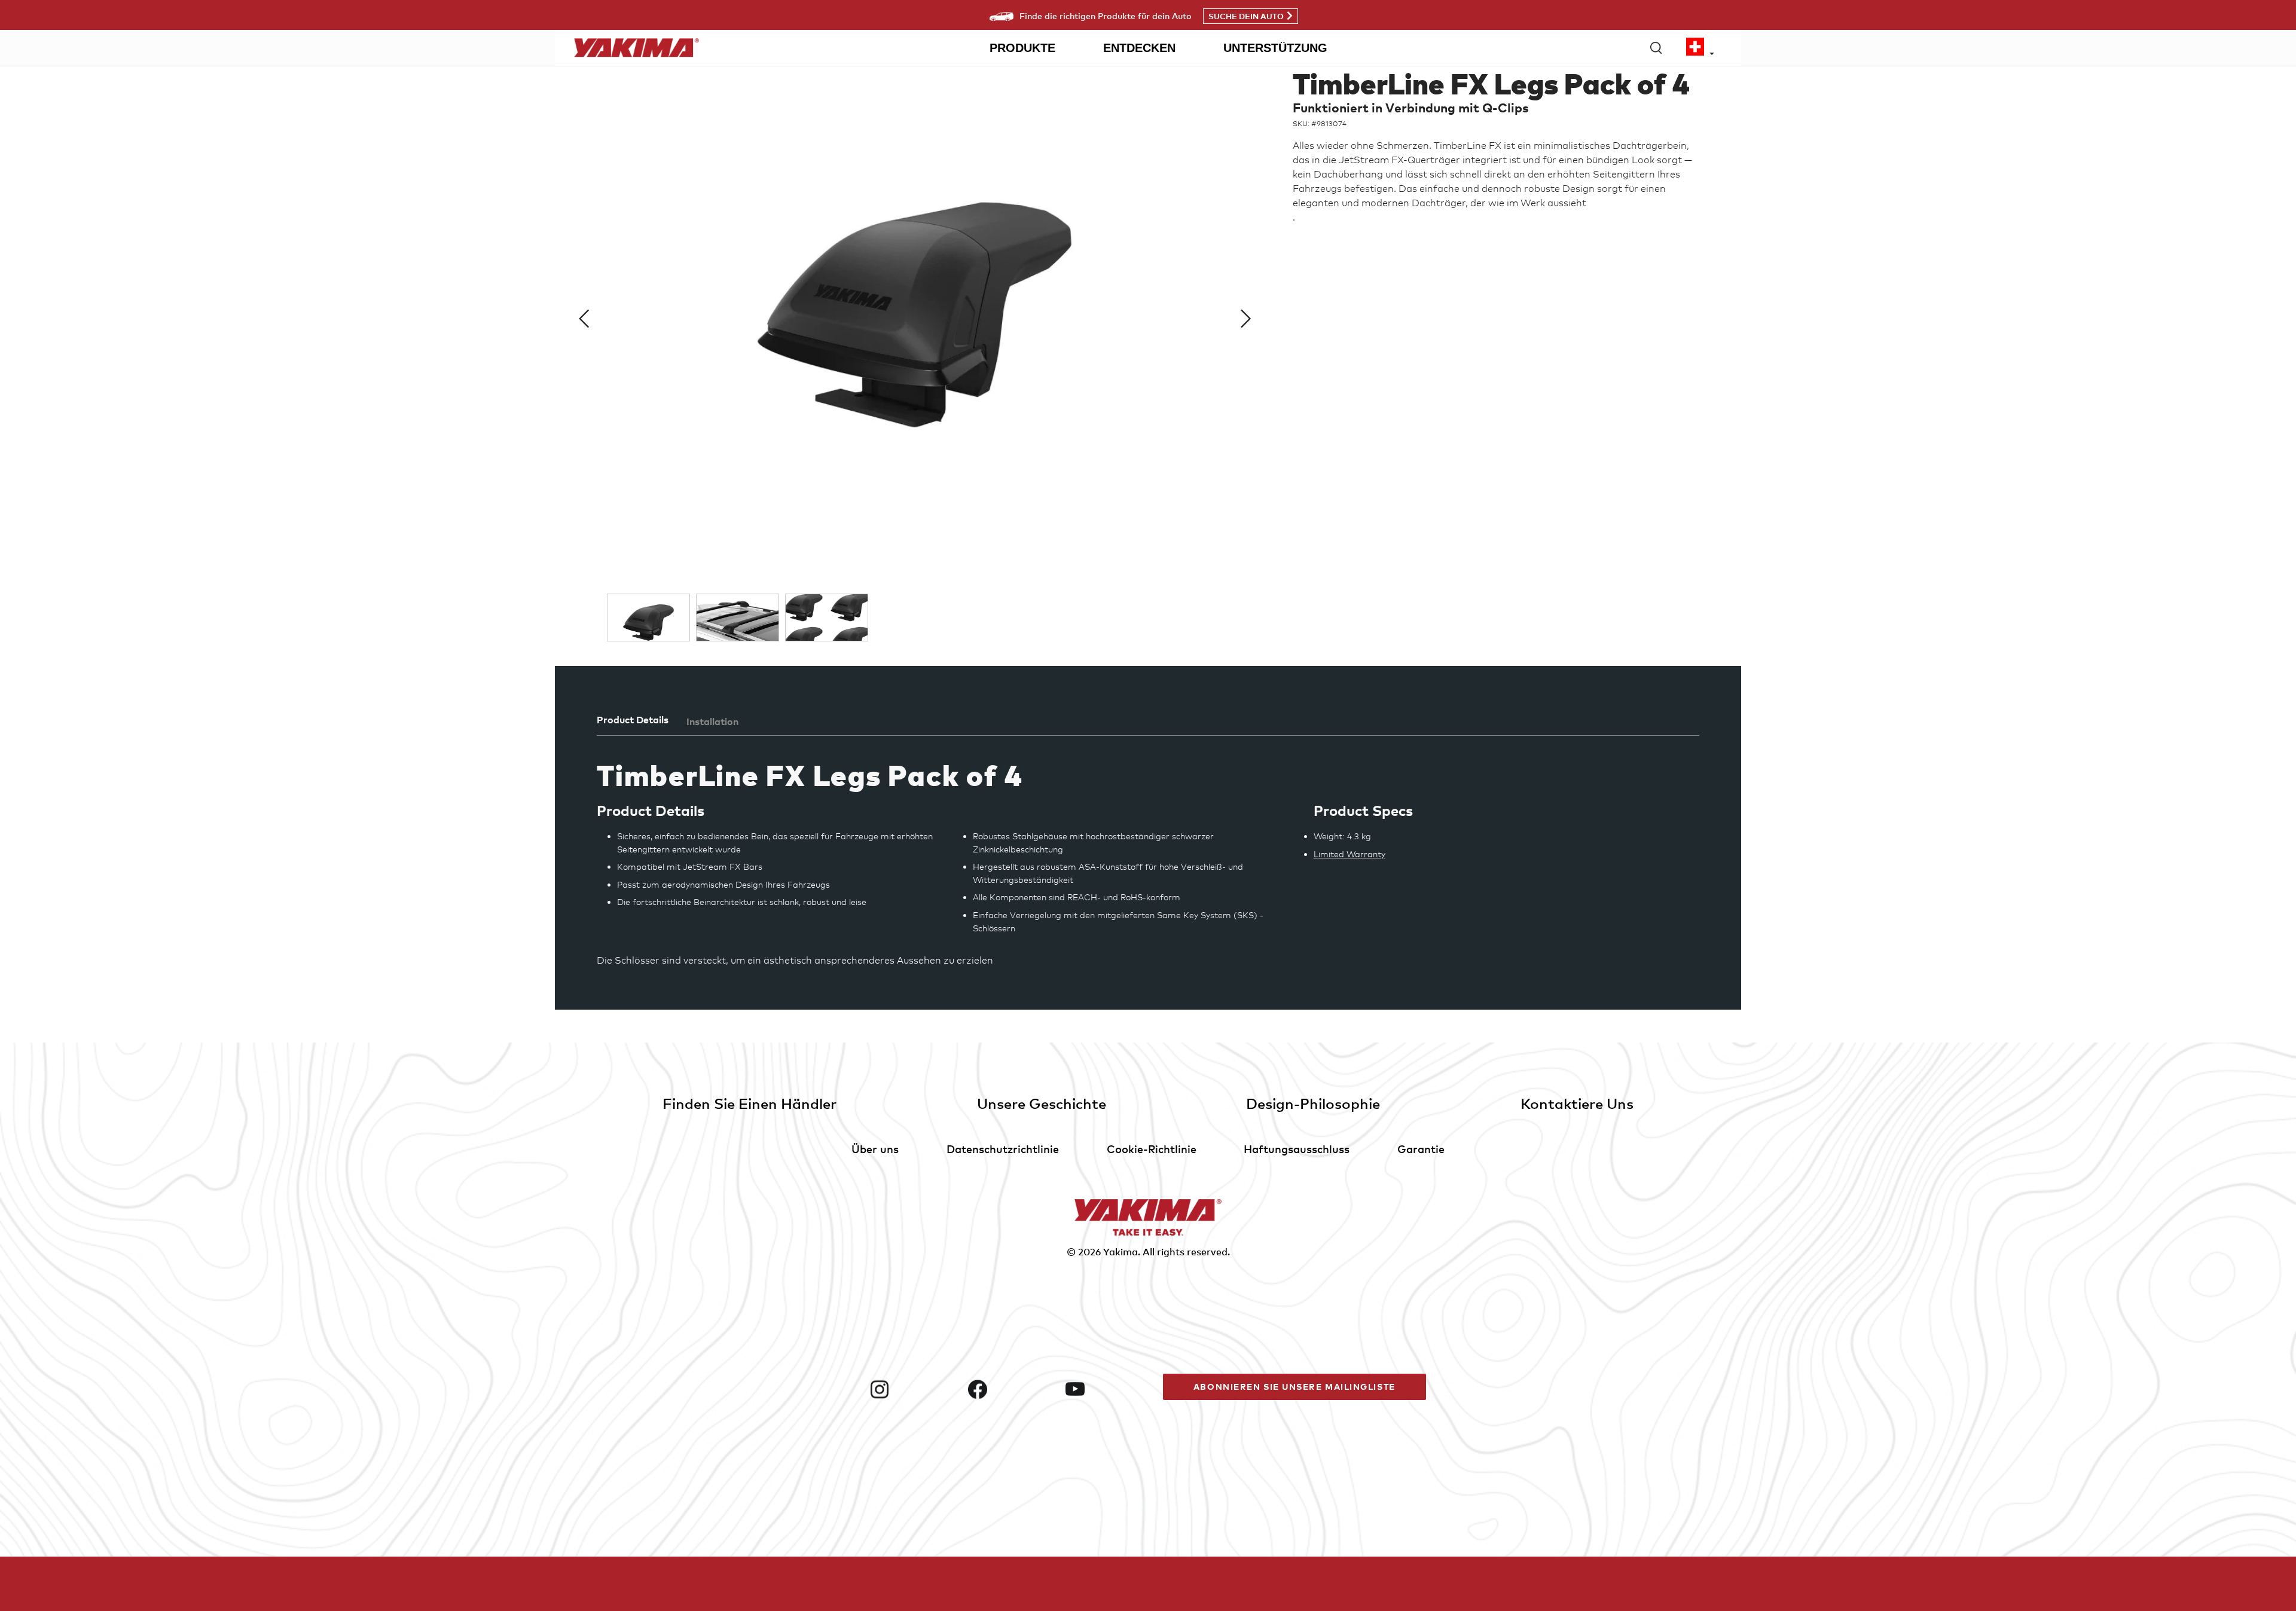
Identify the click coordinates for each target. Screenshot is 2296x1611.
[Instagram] (914, 1389)
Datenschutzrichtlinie (1003, 1149)
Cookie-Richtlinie (1152, 1149)
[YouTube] (1109, 1389)
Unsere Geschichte (1042, 1103)
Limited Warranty (1349, 854)
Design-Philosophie (1313, 1103)
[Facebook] (1012, 1389)
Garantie (1421, 1149)
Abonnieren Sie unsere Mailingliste (1294, 1387)
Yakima (1120, 1252)
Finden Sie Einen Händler (749, 1103)
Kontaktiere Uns (1577, 1103)
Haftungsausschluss (1297, 1149)
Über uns (875, 1149)
